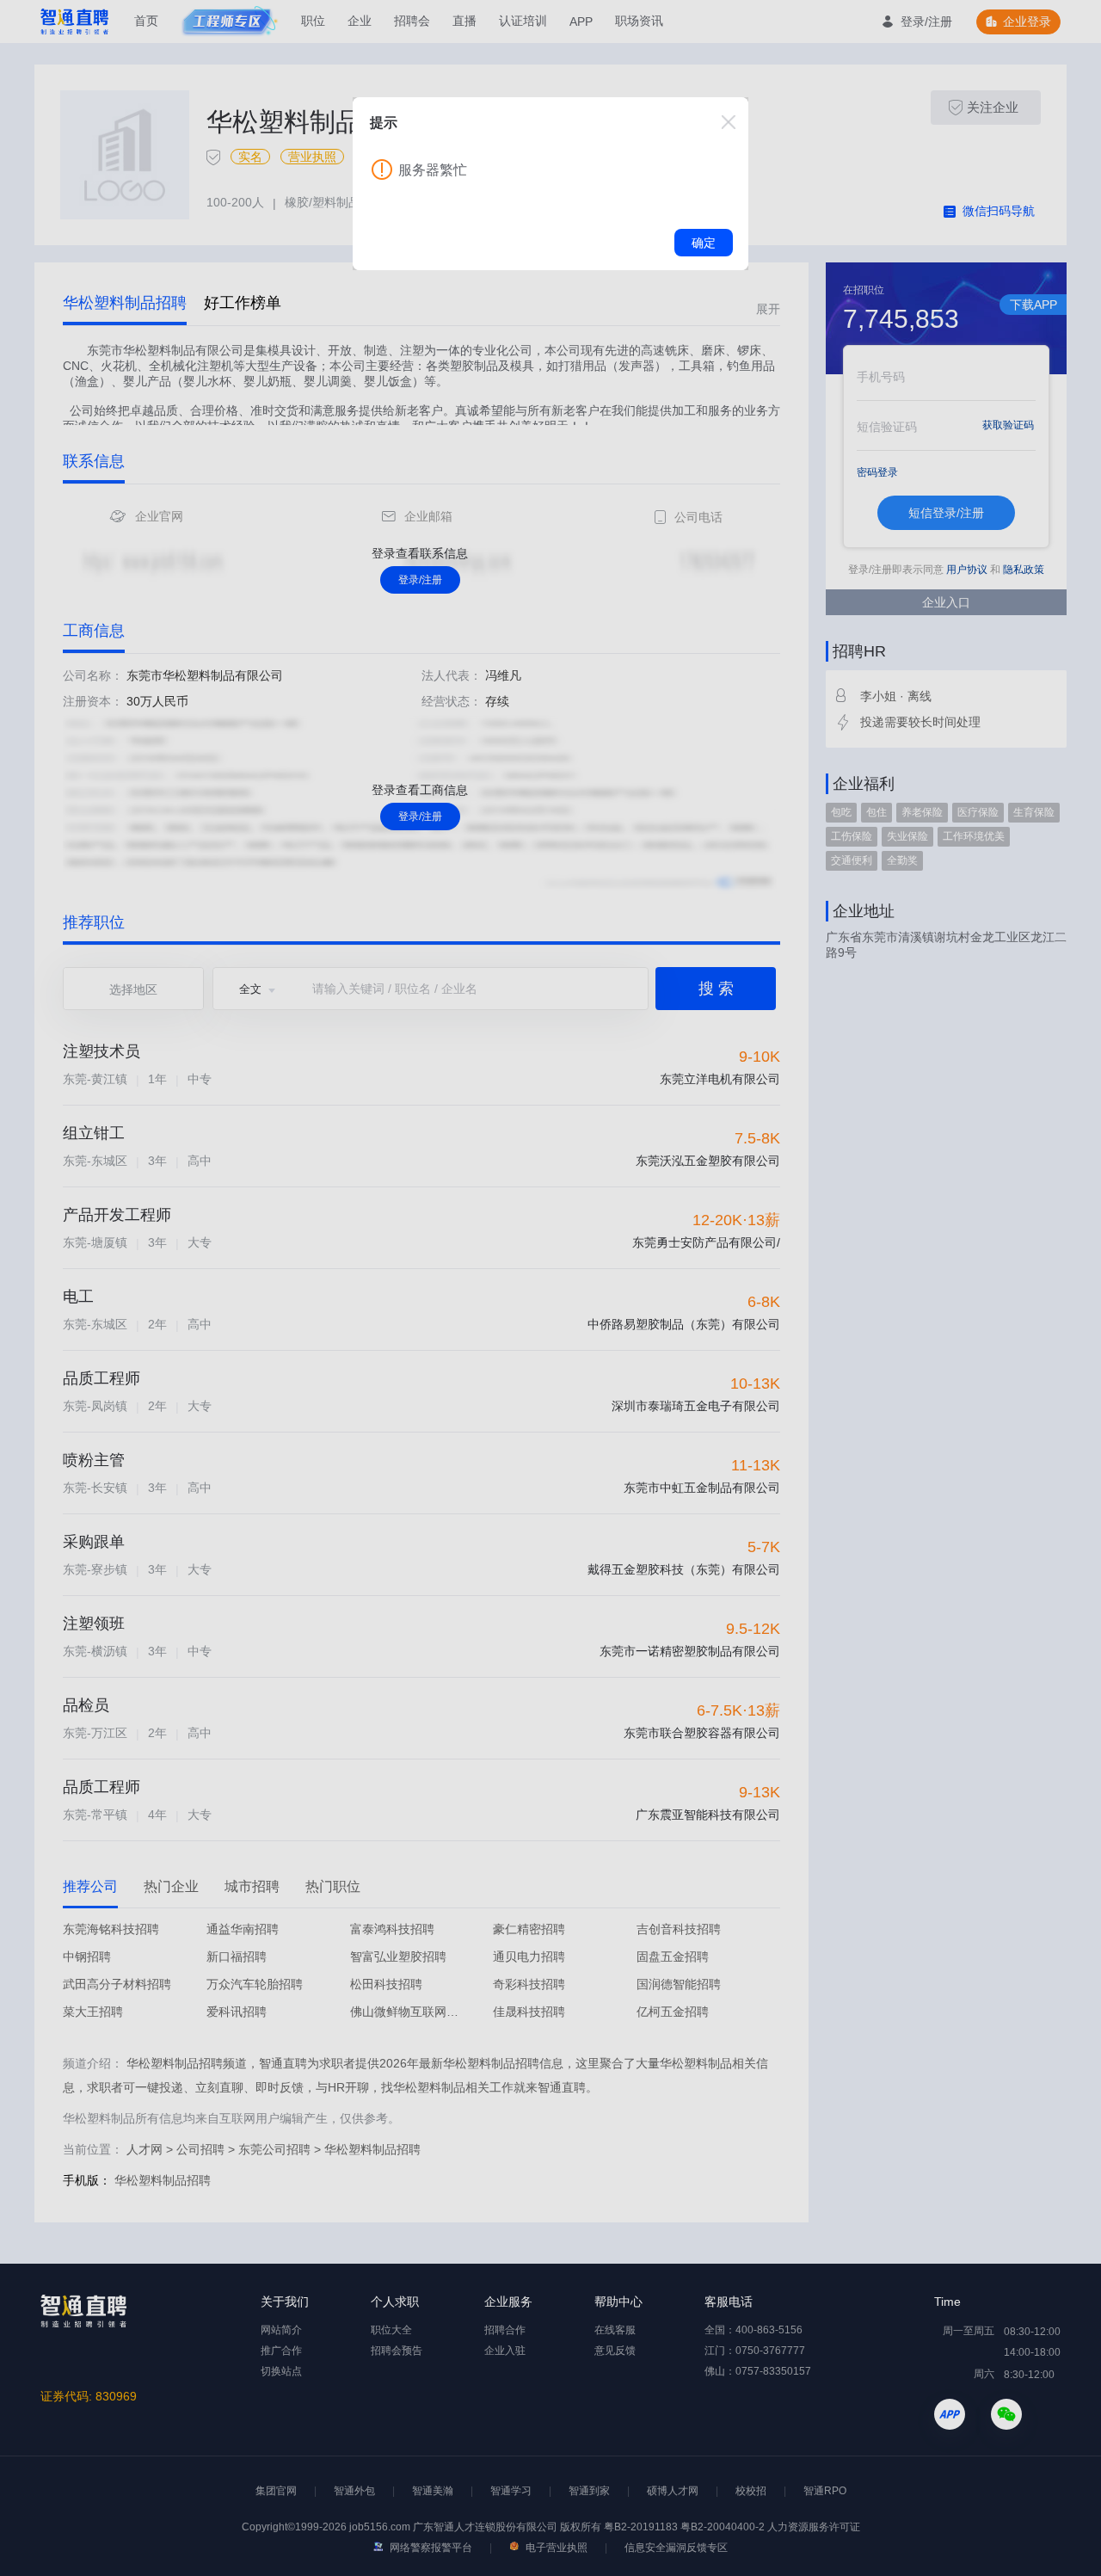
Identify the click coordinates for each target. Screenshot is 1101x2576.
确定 (704, 243)
